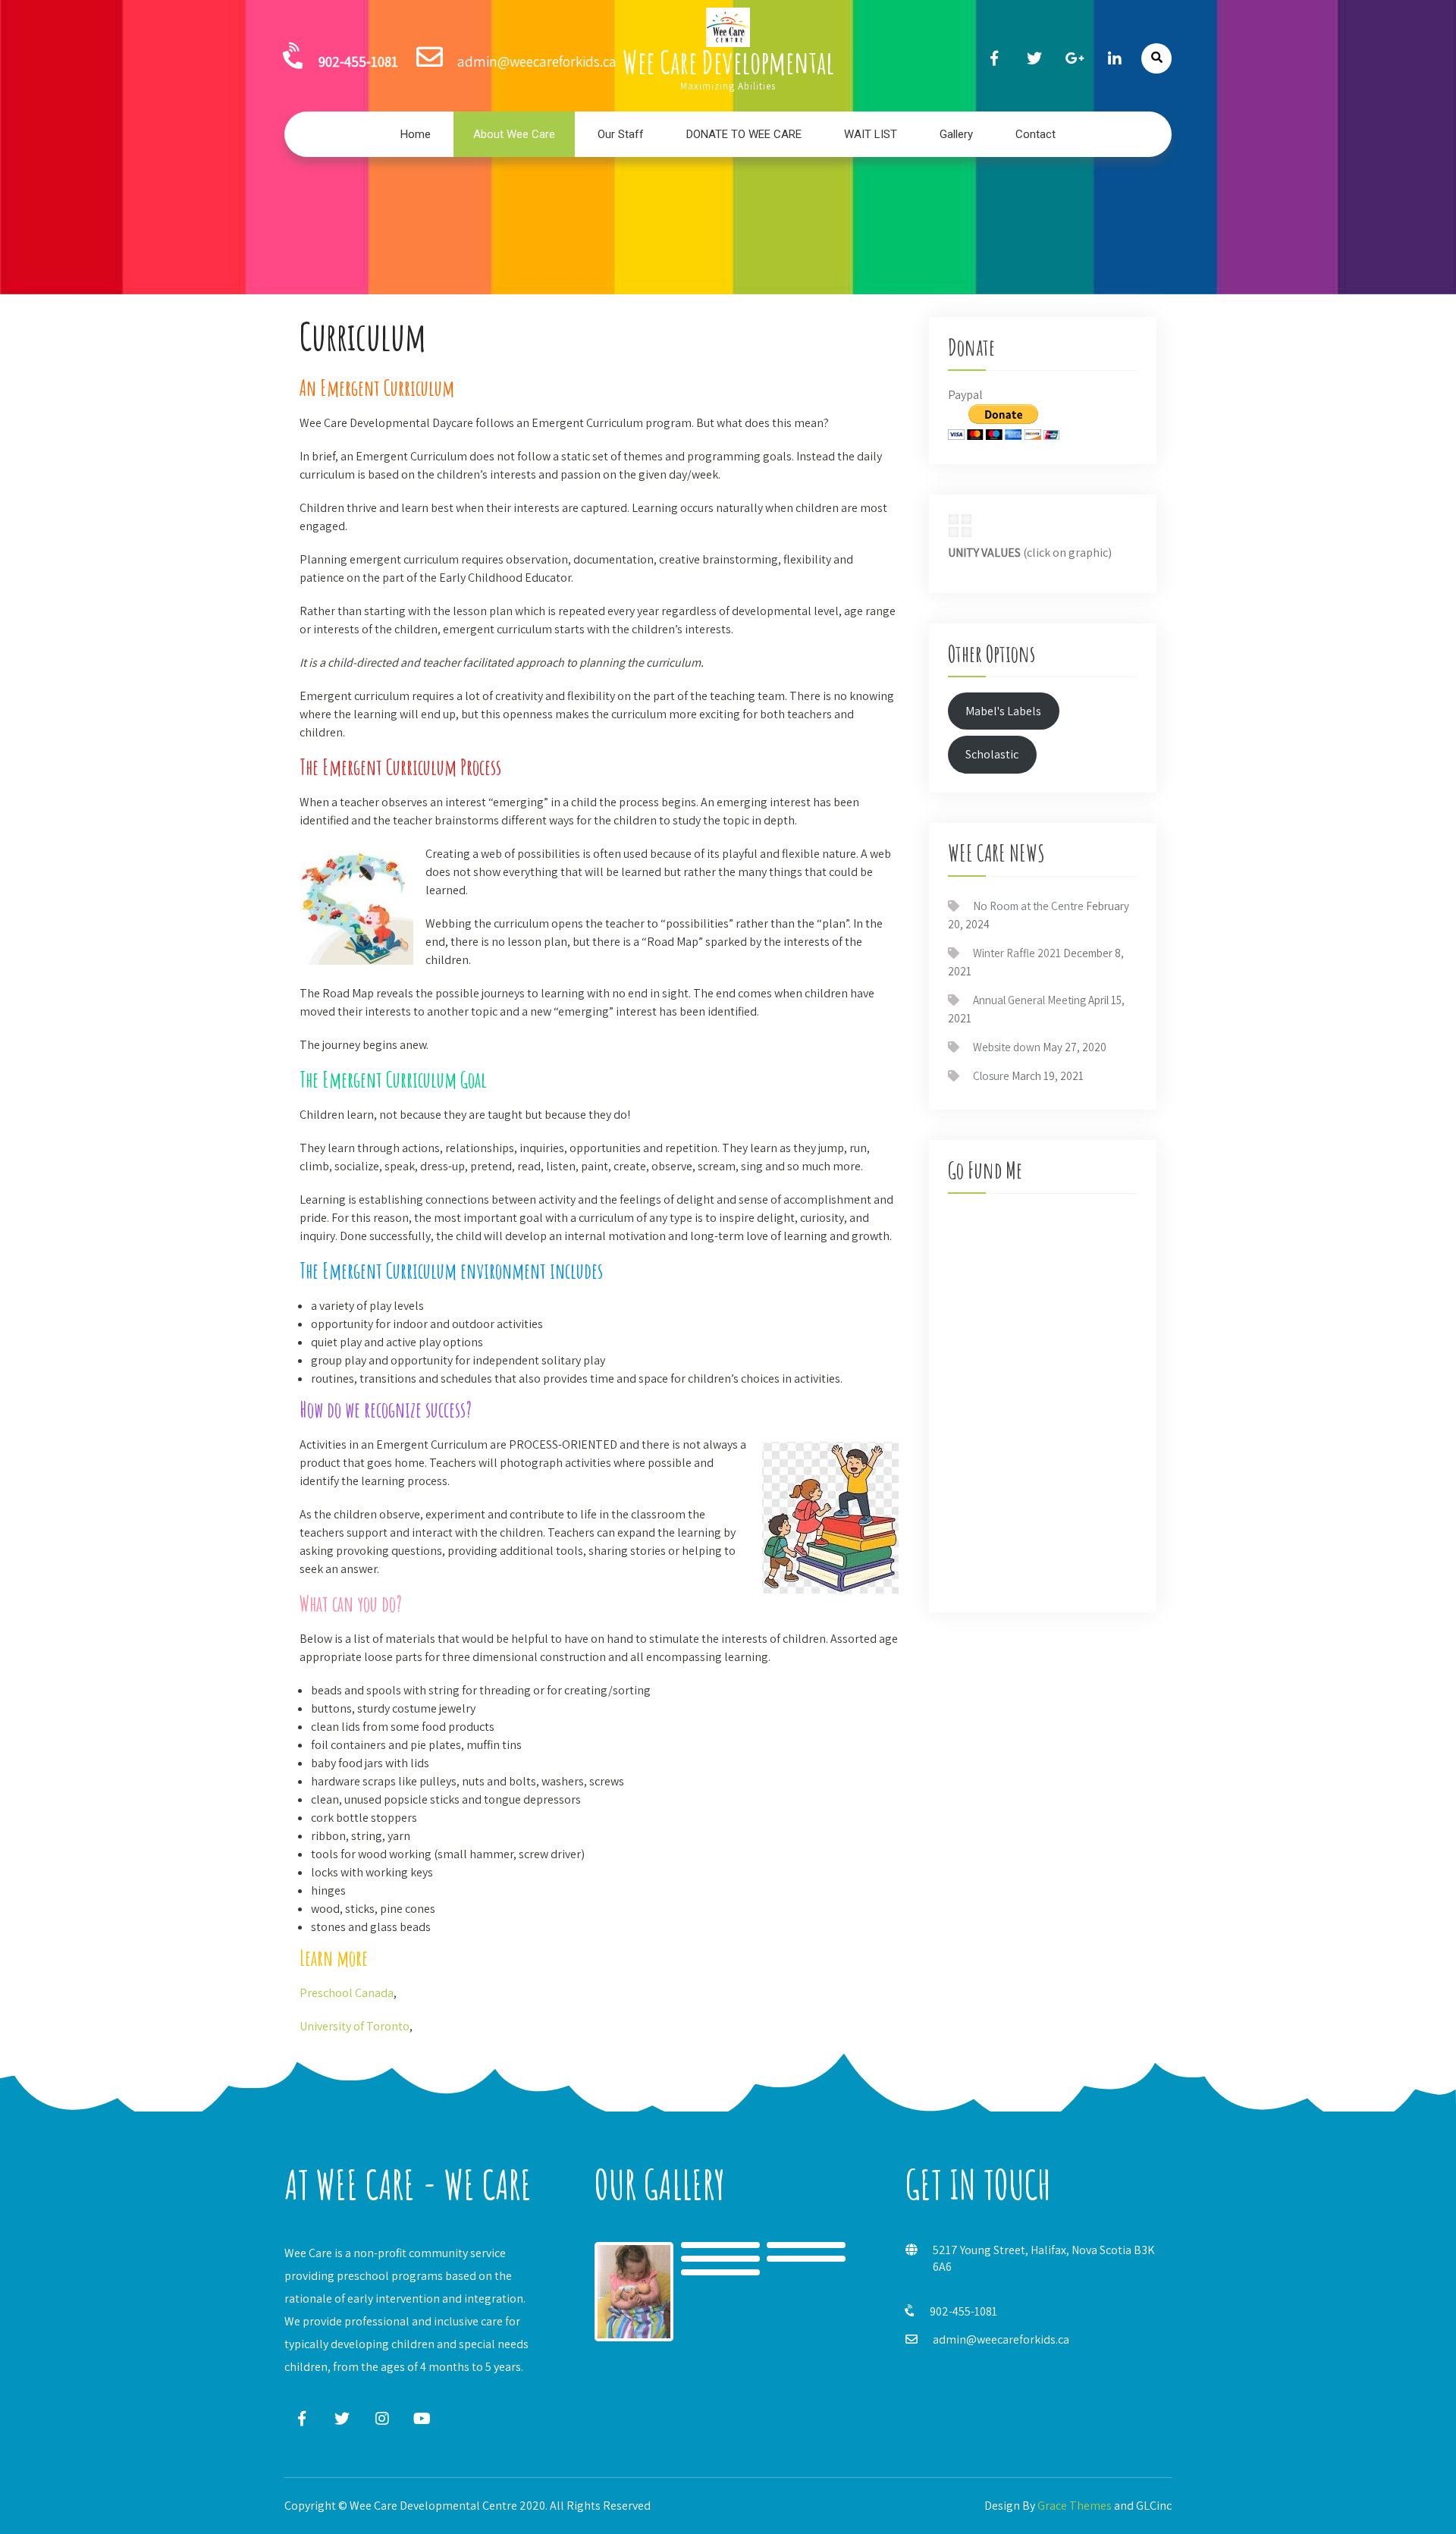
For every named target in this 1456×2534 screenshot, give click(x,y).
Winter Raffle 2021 (1017, 953)
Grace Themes (1075, 2506)
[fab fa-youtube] (422, 2418)
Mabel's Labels (1003, 711)
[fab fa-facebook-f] (994, 58)
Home (416, 134)
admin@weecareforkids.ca (1001, 2339)
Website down (1007, 1047)
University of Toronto (355, 2026)
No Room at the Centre (1028, 906)
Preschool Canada (347, 1993)
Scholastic (992, 754)
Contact (1036, 134)
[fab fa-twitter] (1034, 58)
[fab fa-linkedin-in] (1115, 58)
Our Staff (621, 134)
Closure (991, 1076)
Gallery (956, 134)
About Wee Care (514, 134)
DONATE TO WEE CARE (744, 134)
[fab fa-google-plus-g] (1075, 58)
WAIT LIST (871, 134)
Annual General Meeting (1029, 1000)
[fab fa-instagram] (382, 2418)
